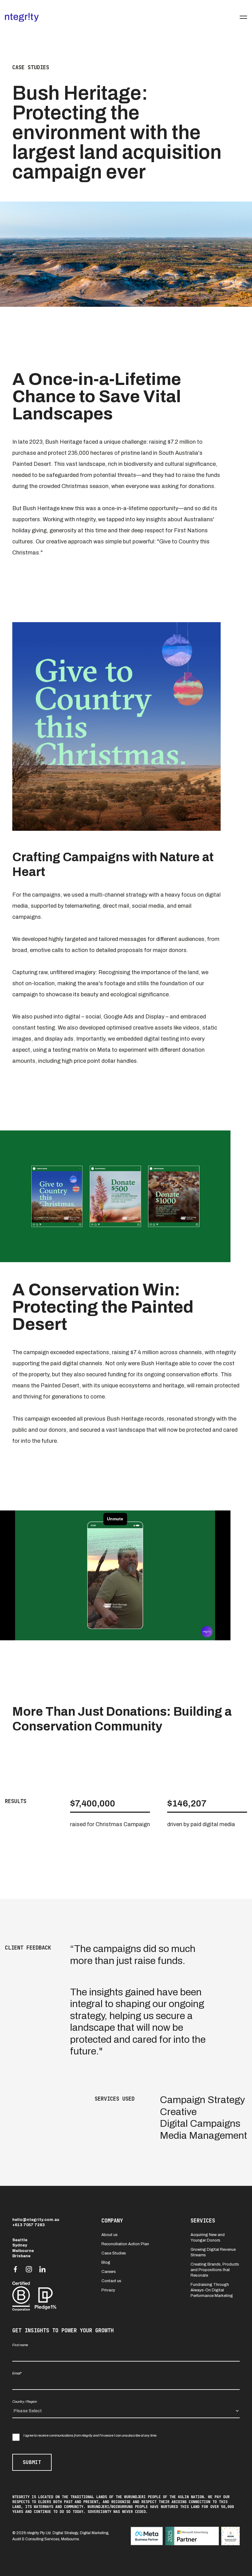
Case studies (31, 67)
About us (110, 2235)
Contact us (111, 2281)
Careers (109, 2272)
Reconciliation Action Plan (125, 2244)
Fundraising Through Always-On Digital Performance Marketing (212, 2290)
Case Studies (114, 2253)
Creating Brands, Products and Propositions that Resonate (215, 2270)
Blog (106, 2262)
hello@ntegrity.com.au (36, 2220)
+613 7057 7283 (29, 2225)
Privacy (108, 2290)
